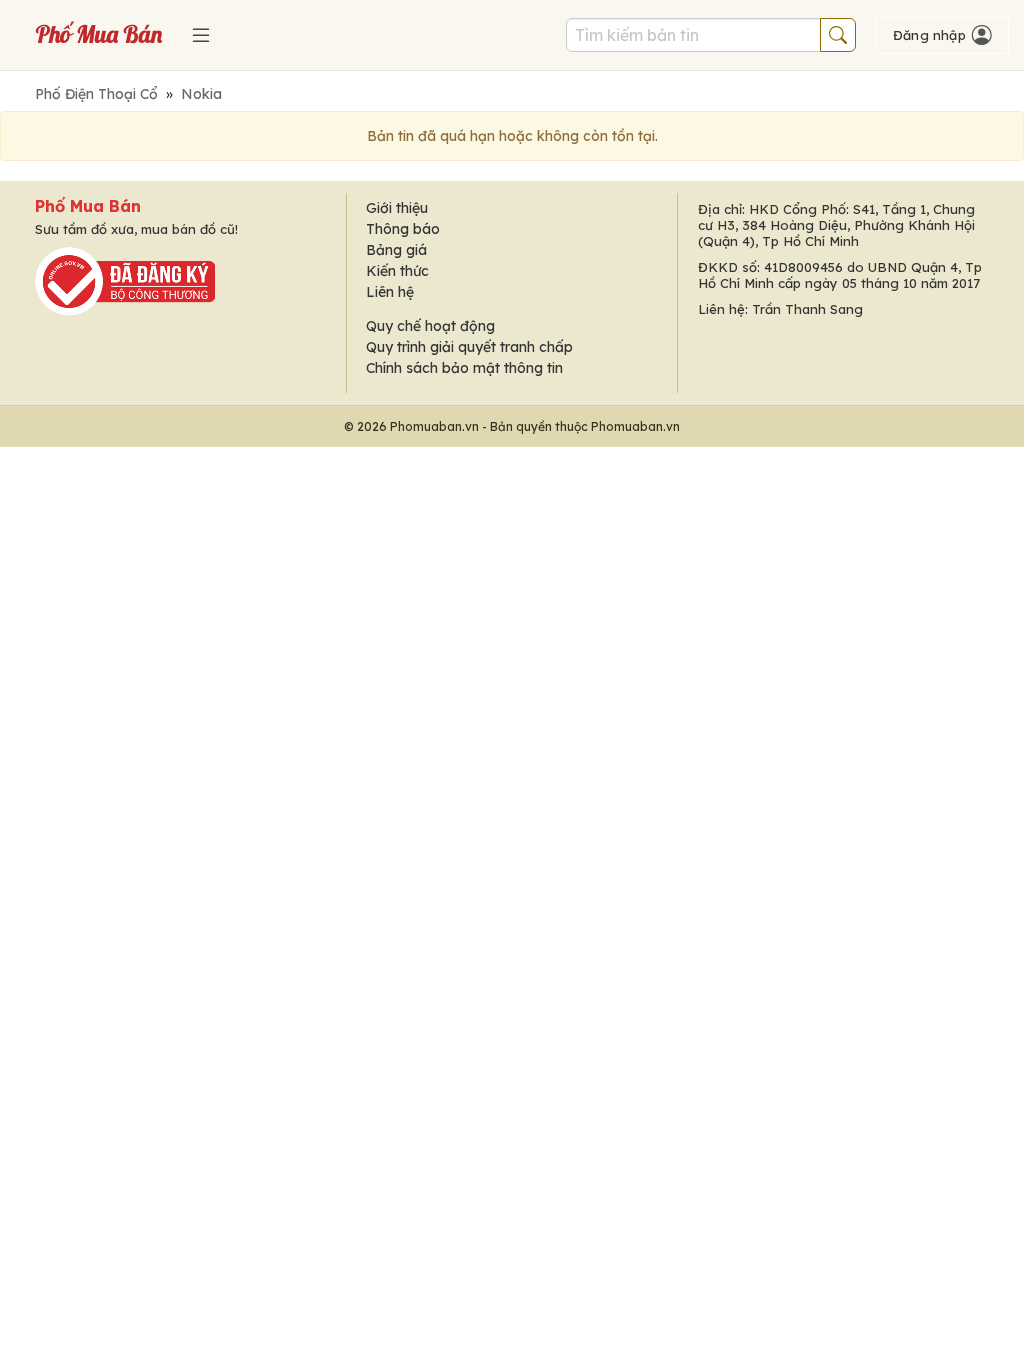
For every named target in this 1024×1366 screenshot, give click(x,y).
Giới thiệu (397, 208)
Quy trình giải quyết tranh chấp (469, 347)
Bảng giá (396, 250)
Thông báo (403, 229)
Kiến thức (397, 271)
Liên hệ (390, 292)
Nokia (201, 94)
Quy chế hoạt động (430, 326)
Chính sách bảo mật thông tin (464, 368)
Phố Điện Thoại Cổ (96, 94)
